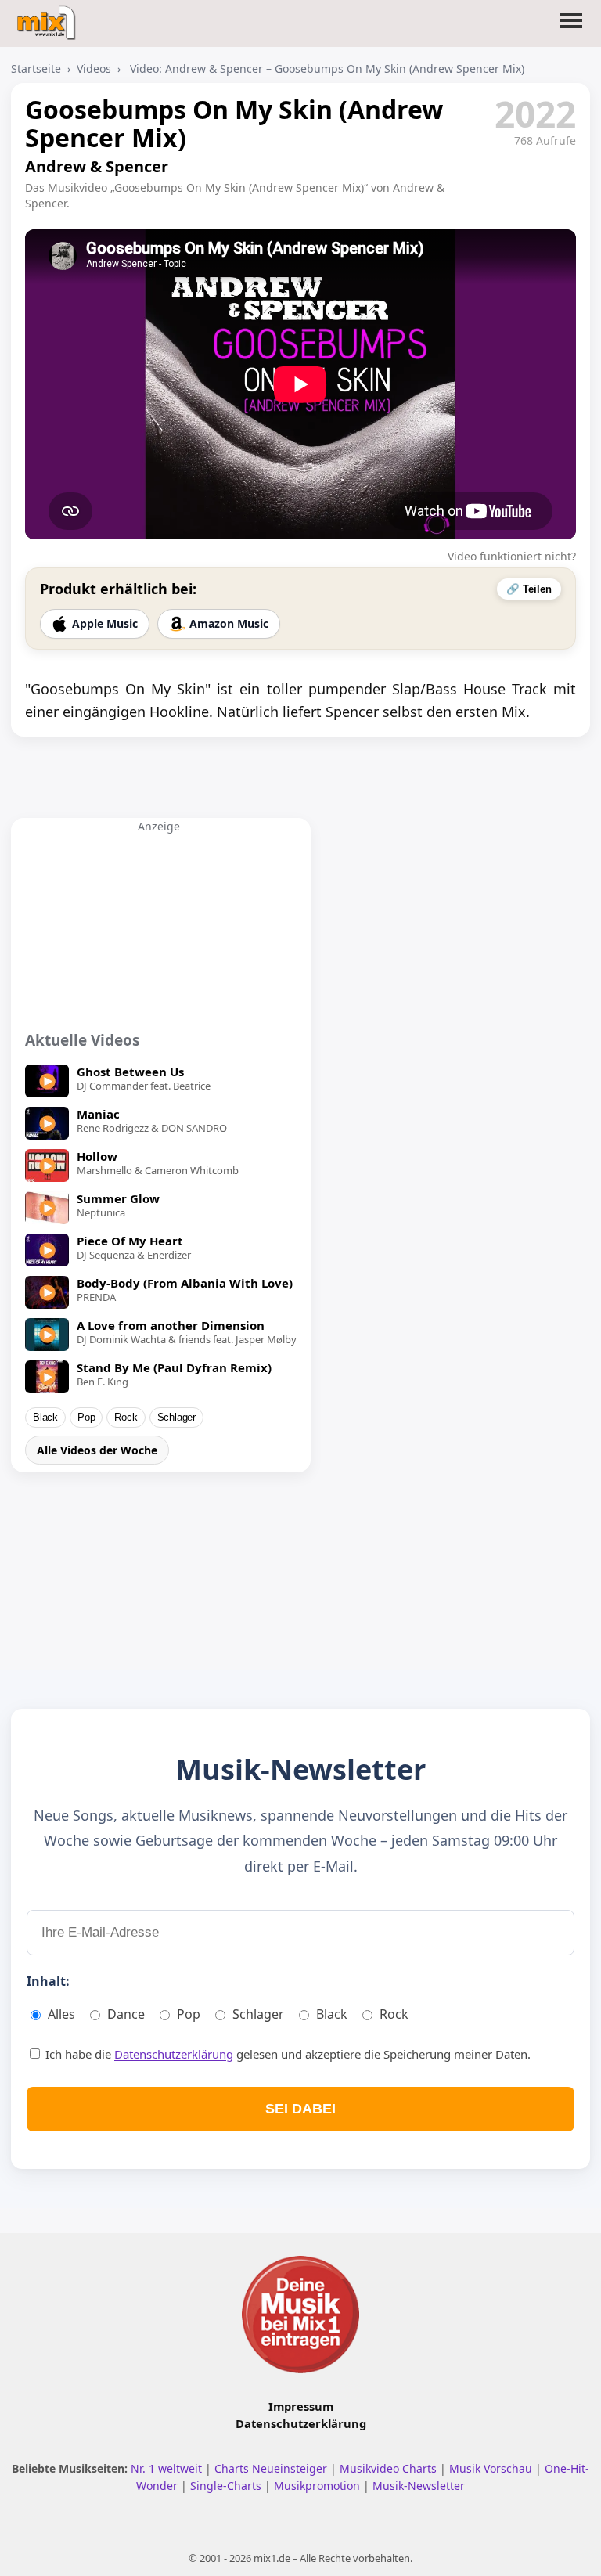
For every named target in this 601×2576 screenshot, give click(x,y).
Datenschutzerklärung (174, 2054)
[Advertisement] (159, 931)
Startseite (36, 68)
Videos (94, 68)
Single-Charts (227, 2486)
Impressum (301, 2406)
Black (45, 1418)
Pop (86, 1418)
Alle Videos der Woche (97, 1450)
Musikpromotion (318, 2486)
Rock (126, 1418)
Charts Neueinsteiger (272, 2468)
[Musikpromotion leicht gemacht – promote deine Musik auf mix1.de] (300, 2315)
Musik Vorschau (492, 2468)
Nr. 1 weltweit (168, 2468)
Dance (126, 2014)
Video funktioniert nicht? (512, 556)
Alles (61, 2014)
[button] (571, 30)
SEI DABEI (300, 2109)
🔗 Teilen (529, 589)
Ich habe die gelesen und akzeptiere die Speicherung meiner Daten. (286, 2054)
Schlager (176, 1418)
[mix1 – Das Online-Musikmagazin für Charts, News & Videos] (48, 18)
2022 (535, 113)
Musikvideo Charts (390, 2468)
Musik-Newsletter (419, 2486)
